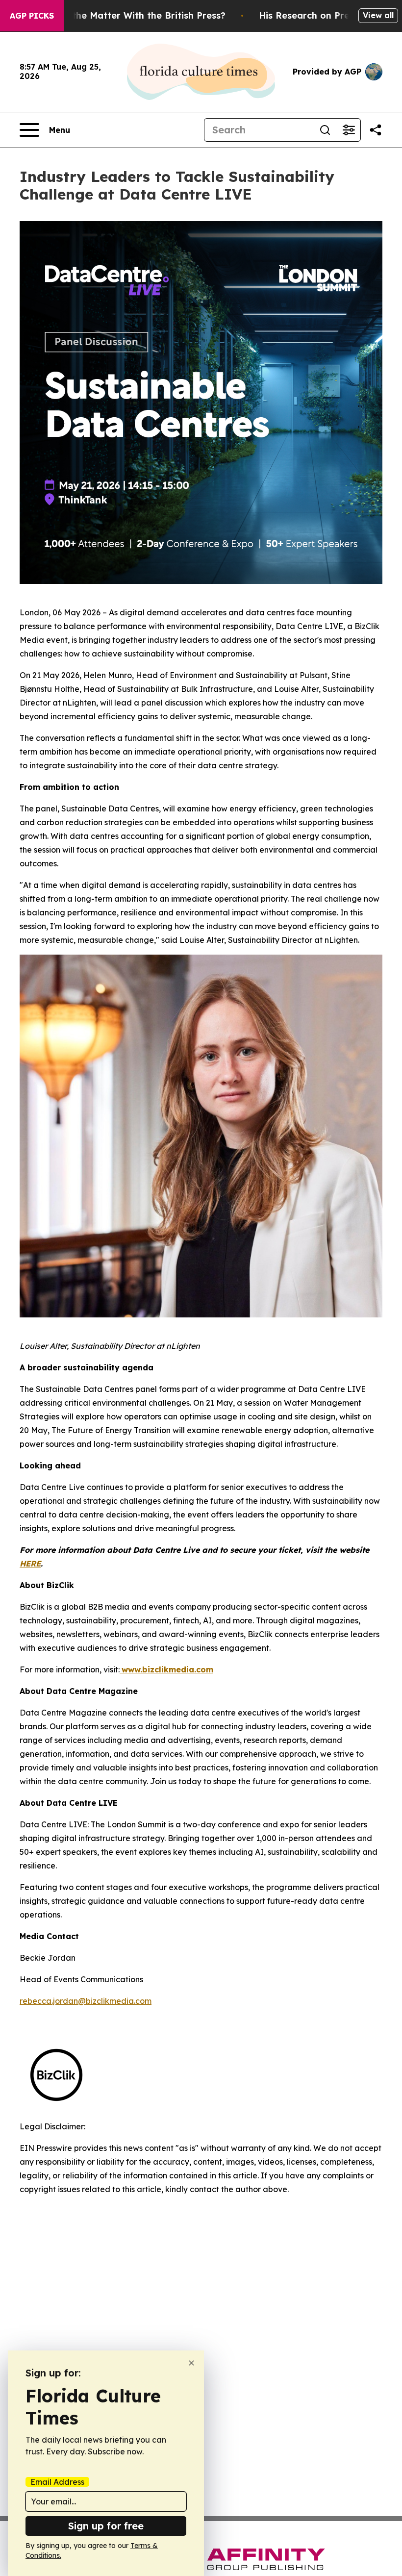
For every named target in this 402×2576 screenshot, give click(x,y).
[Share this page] (376, 130)
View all (378, 15)
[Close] (191, 2363)
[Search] (325, 130)
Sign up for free (106, 2526)
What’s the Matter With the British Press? (132, 15)
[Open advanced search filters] (349, 130)
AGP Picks (32, 16)
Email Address (57, 2482)
